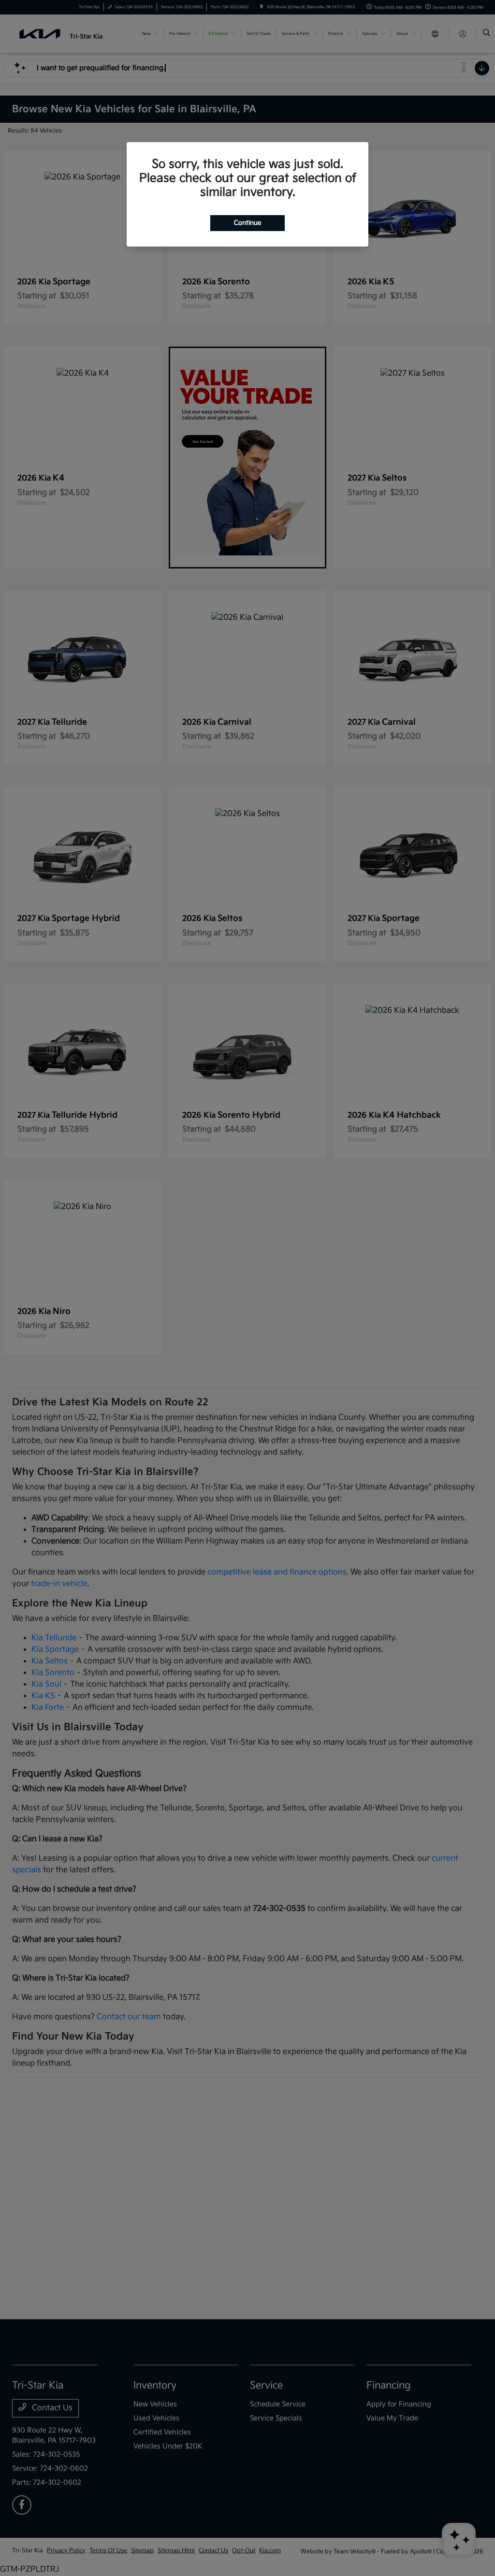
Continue (247, 223)
